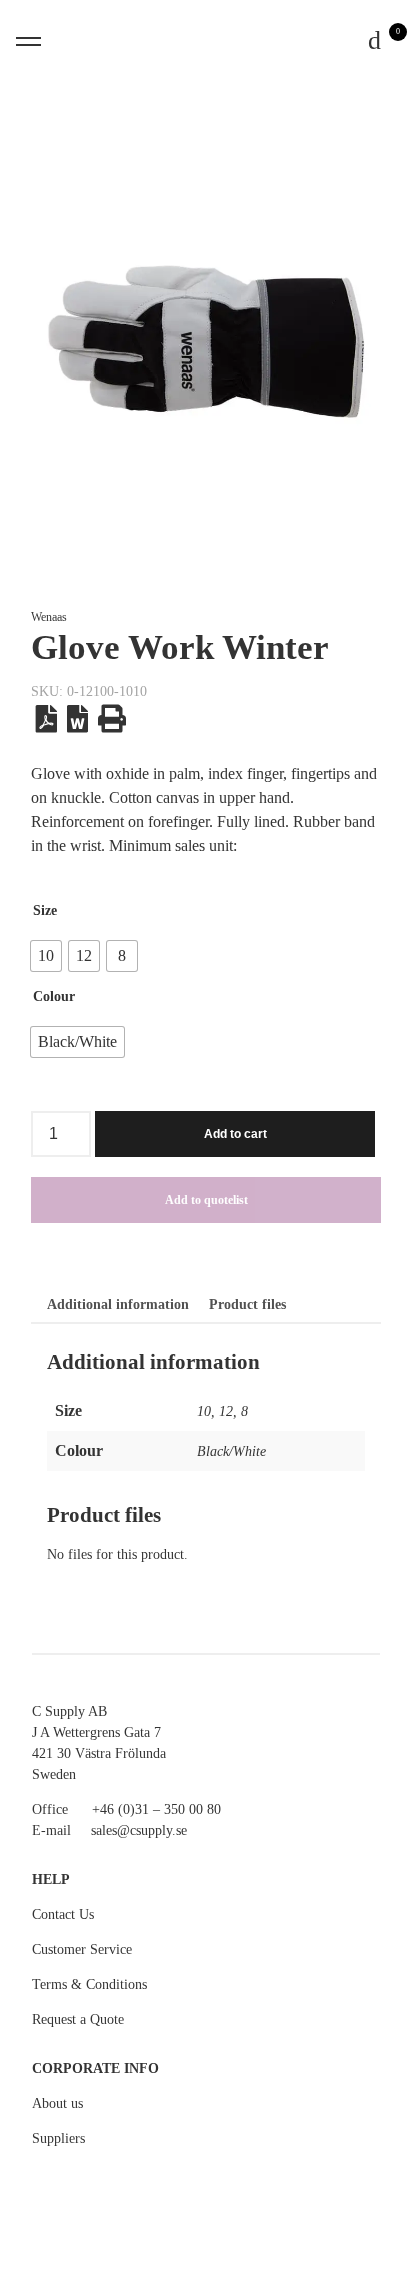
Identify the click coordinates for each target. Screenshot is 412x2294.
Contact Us (63, 1914)
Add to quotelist (206, 1200)
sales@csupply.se (139, 1830)
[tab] (118, 1305)
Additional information (118, 1304)
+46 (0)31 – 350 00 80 (156, 1809)
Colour (54, 996)
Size (45, 910)
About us (57, 2103)
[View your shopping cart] (375, 41)
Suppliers (58, 2138)
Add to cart (235, 1134)
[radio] (46, 956)
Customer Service (82, 1949)
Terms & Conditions (89, 1984)
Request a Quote (78, 2019)
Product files (247, 1304)
